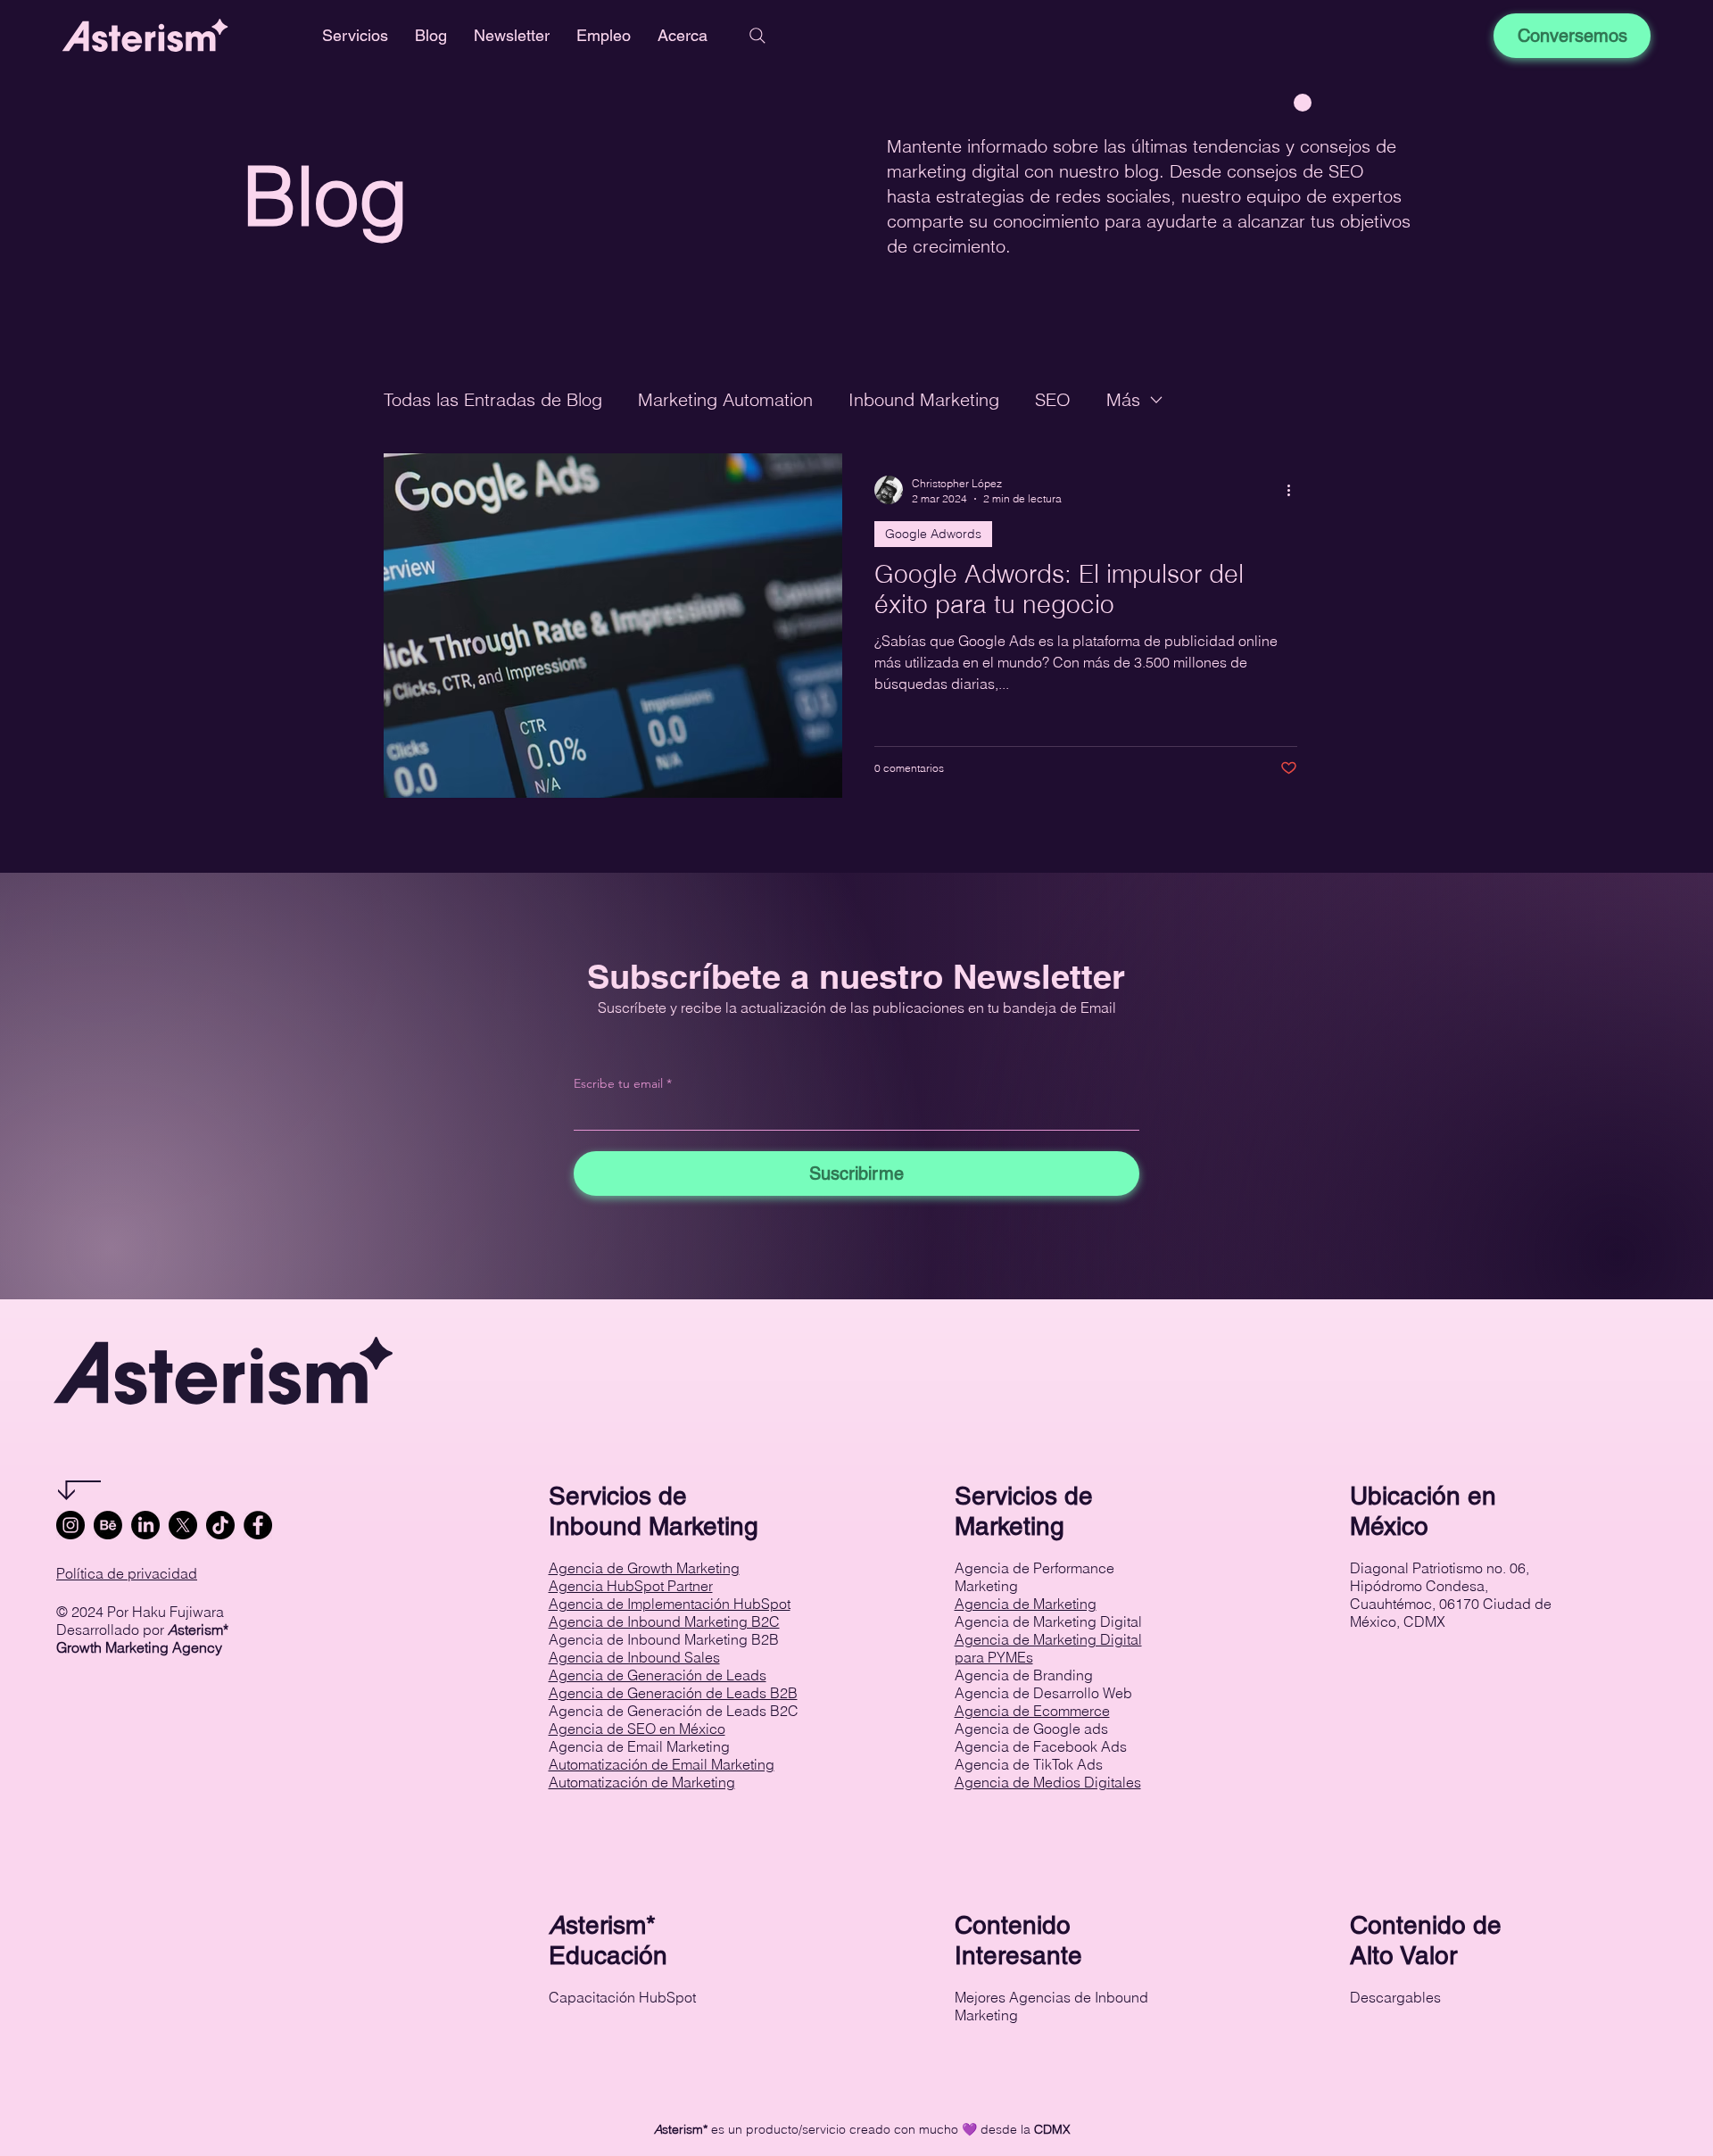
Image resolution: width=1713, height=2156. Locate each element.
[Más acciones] (1295, 490)
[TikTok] (220, 1525)
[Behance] (108, 1525)
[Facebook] (258, 1525)
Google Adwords (933, 534)
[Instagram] (70, 1525)
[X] (183, 1525)
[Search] (757, 36)
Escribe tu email (618, 1083)
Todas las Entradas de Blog (493, 399)
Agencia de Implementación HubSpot (670, 1604)
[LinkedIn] (145, 1525)
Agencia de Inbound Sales (634, 1657)
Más (1123, 399)
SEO (1053, 399)
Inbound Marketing (924, 399)
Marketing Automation (725, 399)
